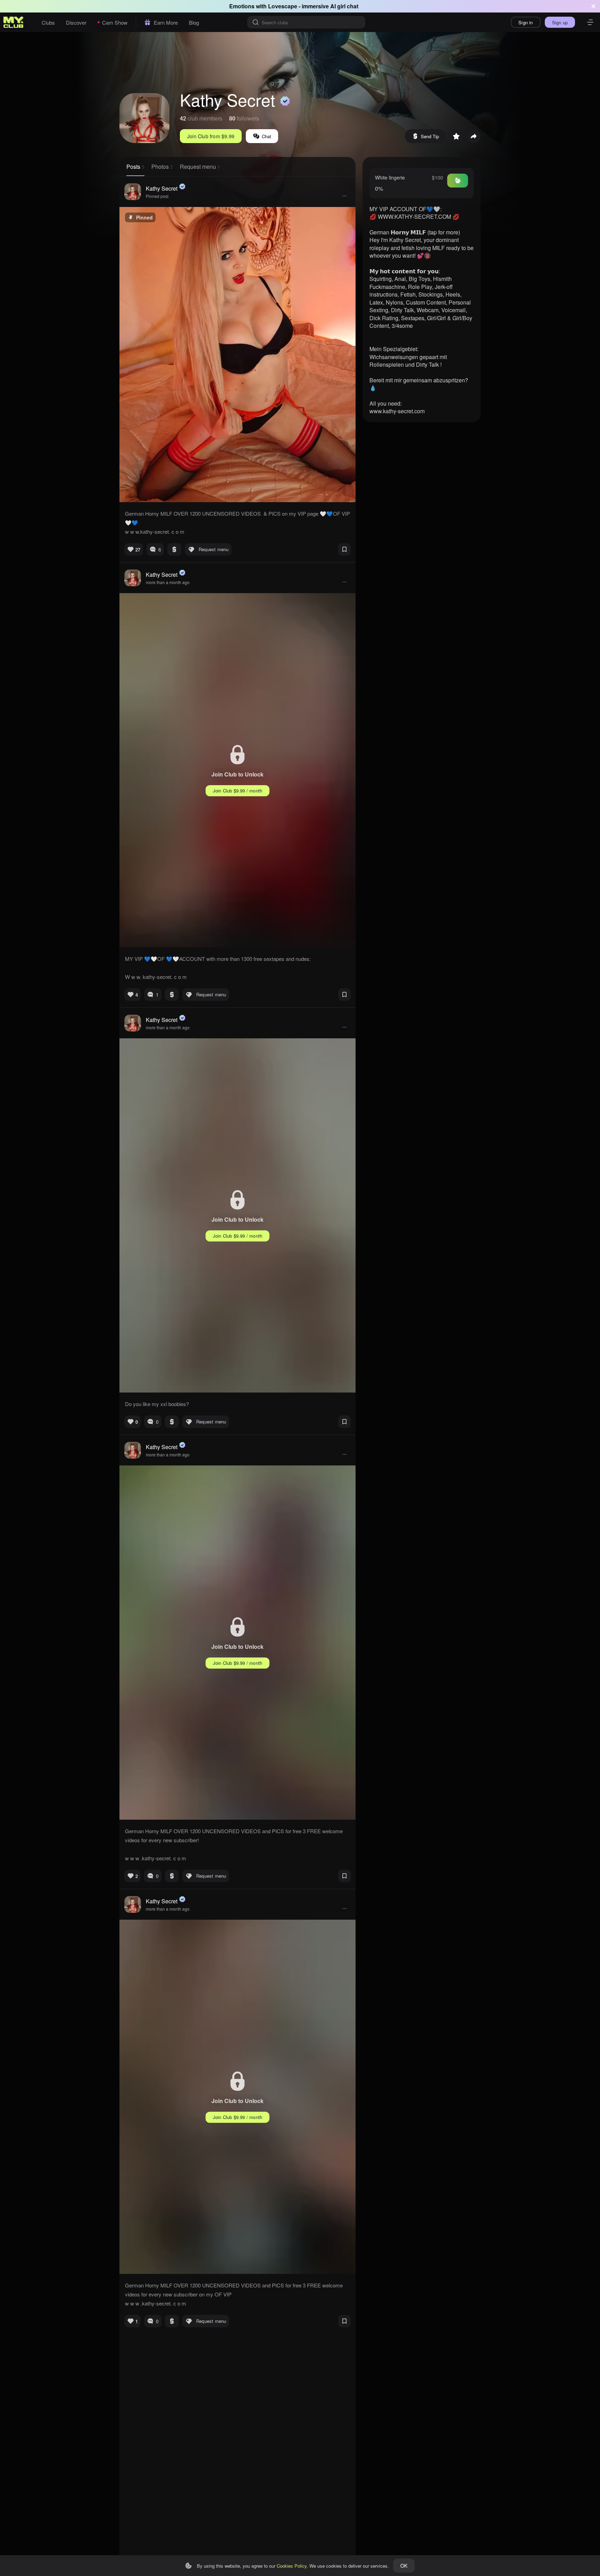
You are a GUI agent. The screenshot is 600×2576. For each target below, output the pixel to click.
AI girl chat (344, 6)
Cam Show (115, 22)
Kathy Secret (162, 188)
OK (404, 2566)
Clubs (48, 22)
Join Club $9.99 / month (238, 791)
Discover (76, 22)
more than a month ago (168, 582)
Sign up (560, 22)
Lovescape (283, 6)
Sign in (526, 22)
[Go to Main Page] (14, 22)
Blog (194, 22)
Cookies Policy (292, 2566)
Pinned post (157, 196)
